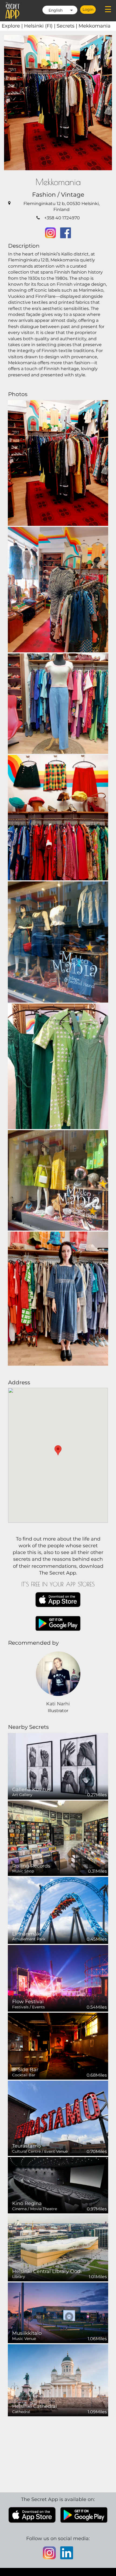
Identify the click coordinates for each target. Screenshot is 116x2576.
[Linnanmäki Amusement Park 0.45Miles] (58, 1910)
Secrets (68, 26)
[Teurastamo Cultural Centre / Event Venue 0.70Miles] (58, 2118)
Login (88, 9)
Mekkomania (95, 26)
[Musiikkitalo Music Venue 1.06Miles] (58, 2313)
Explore (13, 26)
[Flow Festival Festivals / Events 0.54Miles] (58, 1978)
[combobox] (60, 10)
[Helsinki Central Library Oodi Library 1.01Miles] (58, 2248)
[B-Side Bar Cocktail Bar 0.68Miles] (58, 2046)
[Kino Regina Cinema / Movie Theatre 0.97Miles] (58, 2185)
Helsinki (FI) (40, 26)
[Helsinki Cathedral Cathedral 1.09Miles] (58, 2380)
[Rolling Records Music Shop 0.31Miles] (58, 1838)
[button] (58, 1450)
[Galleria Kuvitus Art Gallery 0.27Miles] (58, 1766)
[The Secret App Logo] (13, 11)
